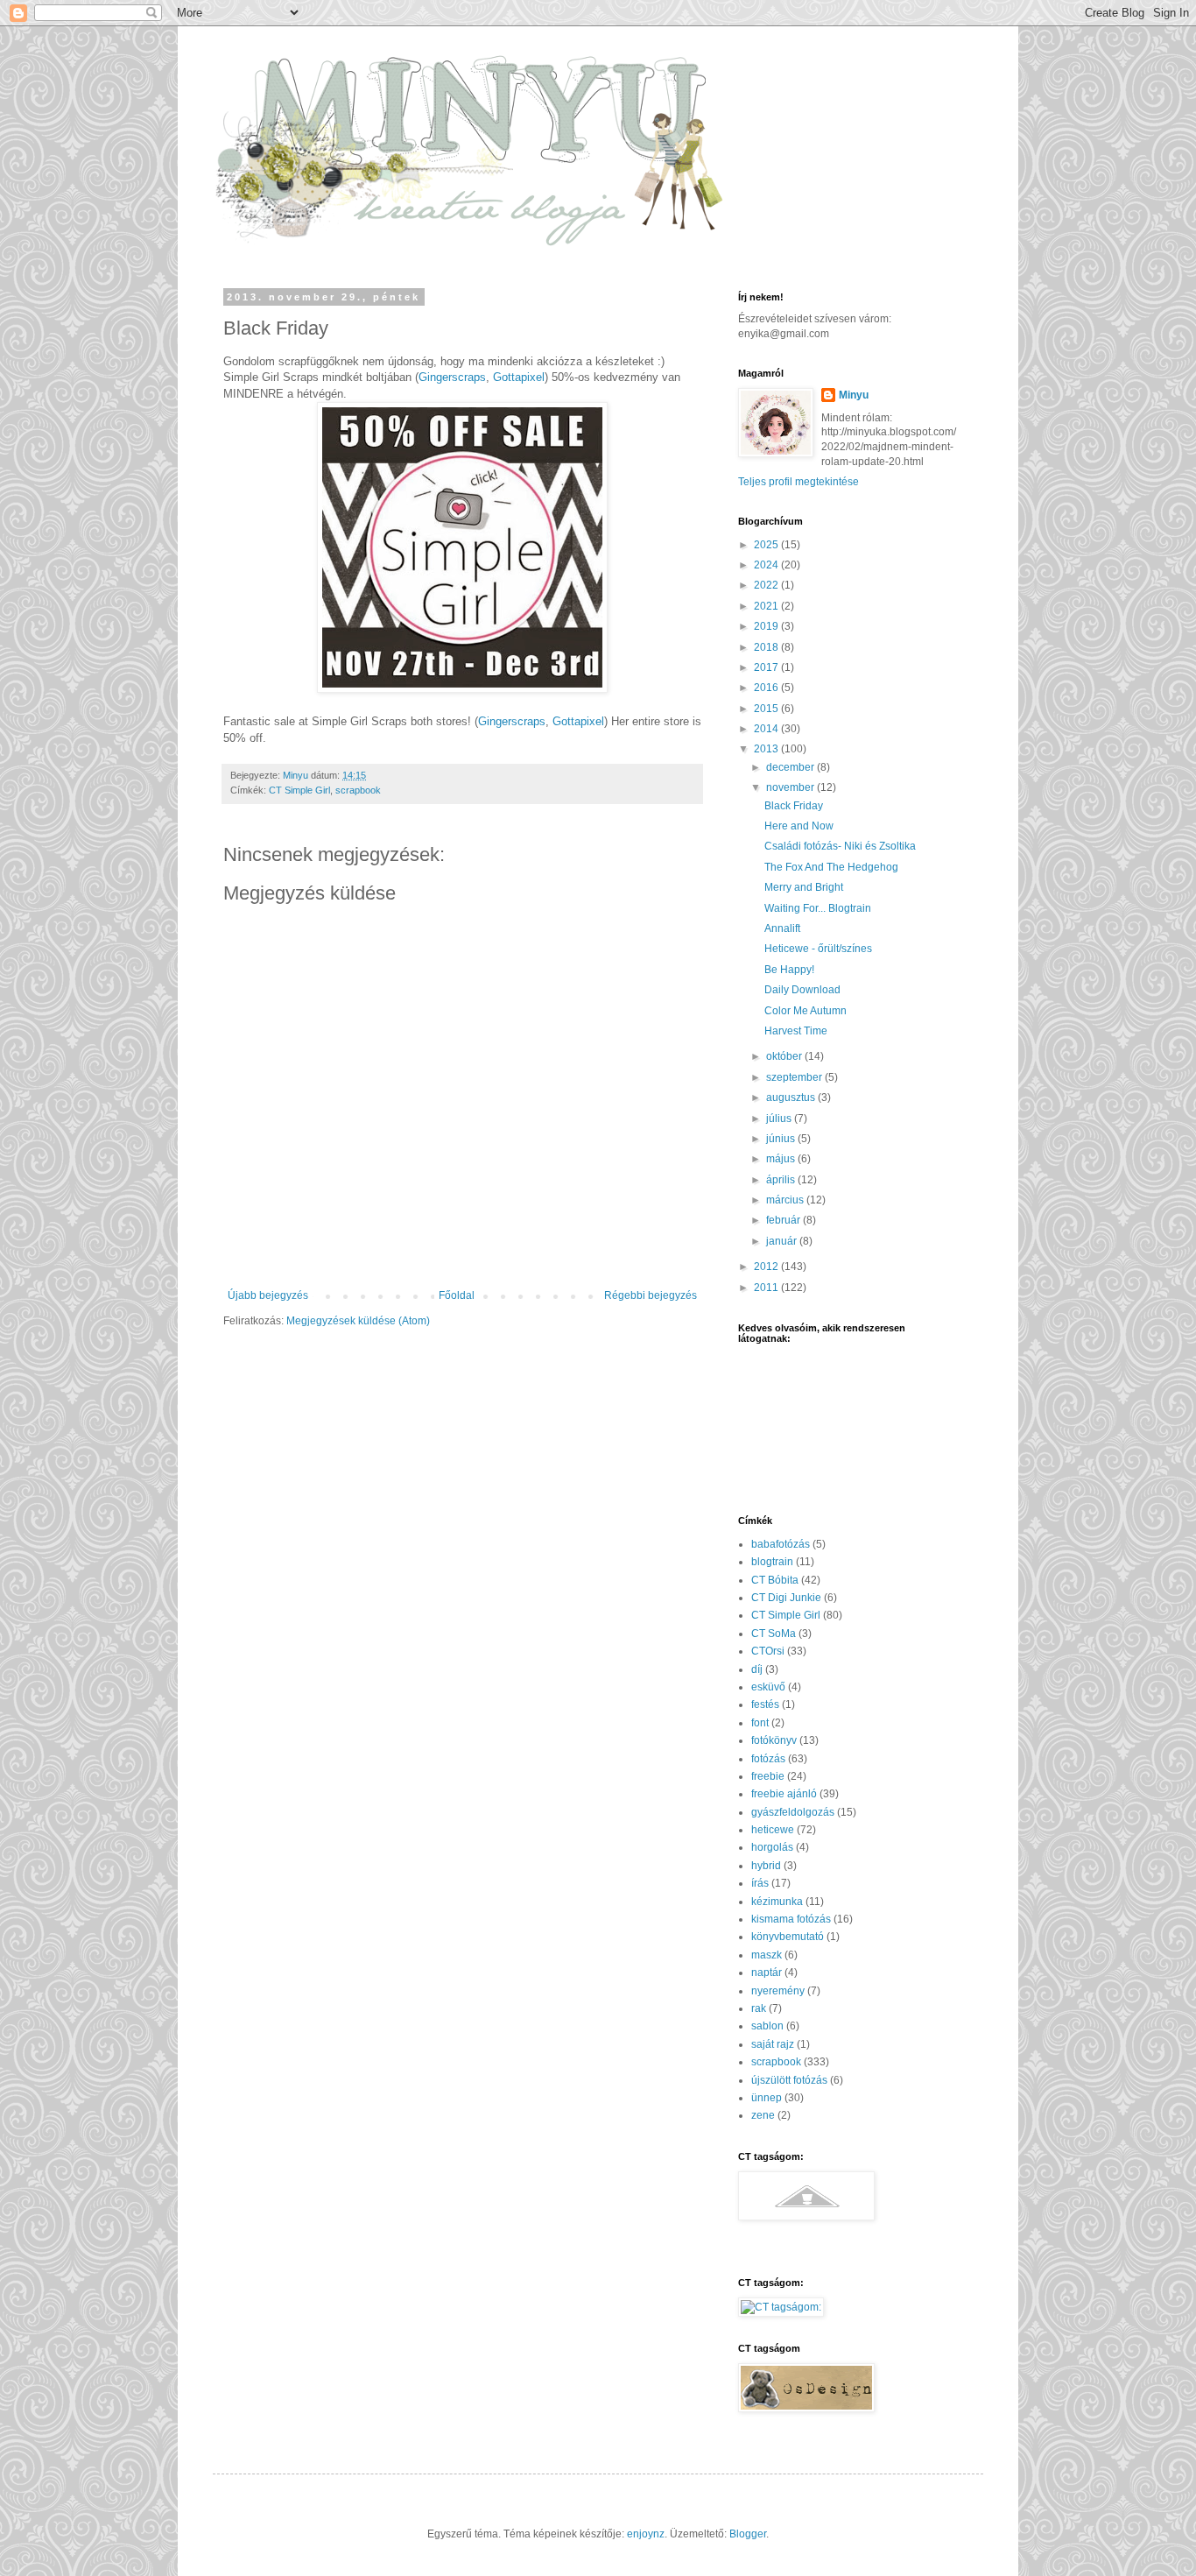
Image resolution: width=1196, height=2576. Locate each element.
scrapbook (358, 790)
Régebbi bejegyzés (651, 1295)
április (782, 1180)
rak (759, 2008)
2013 (767, 749)
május (782, 1159)
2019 (767, 626)
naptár (767, 1973)
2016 (767, 688)
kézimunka (777, 1902)
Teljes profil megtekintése (799, 482)
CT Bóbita (775, 1580)
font (760, 1723)
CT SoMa (774, 1634)
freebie (768, 1776)
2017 (767, 667)
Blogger (748, 2534)
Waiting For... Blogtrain (818, 908)
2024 (767, 565)
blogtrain (772, 1562)
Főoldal (457, 1295)
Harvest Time (796, 1031)
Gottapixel (519, 377)
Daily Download (802, 990)
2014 (767, 729)
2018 (767, 647)
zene (763, 2115)
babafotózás (781, 1544)
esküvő (768, 1687)
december (791, 767)
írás (760, 1883)
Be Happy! (789, 970)
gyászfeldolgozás (793, 1812)
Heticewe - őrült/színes (818, 949)
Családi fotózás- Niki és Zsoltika (840, 846)
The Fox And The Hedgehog (831, 867)
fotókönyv (774, 1740)
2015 (767, 709)
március (786, 1200)
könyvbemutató (788, 1937)
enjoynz (646, 2534)
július (780, 1119)
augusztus (792, 1097)
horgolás (772, 1847)
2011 (767, 1288)
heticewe (773, 1830)
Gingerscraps (452, 377)
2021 (767, 606)
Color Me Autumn (806, 1011)
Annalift (782, 928)
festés (765, 1704)
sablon (767, 2026)
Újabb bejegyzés (268, 1295)
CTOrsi (768, 1651)
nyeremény (778, 1991)
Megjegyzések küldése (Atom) (358, 1321)
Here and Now (799, 826)
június (782, 1139)
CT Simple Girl (299, 790)
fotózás (768, 1759)
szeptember (795, 1077)
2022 (767, 585)
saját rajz (773, 2044)
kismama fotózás (791, 1919)
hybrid (766, 1866)
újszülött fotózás (789, 2080)
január (783, 1241)
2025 (767, 545)
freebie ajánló (784, 1794)
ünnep (767, 2098)
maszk (767, 1955)
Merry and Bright (804, 887)
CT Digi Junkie (786, 1598)
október (785, 1056)
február (784, 1220)
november (791, 787)
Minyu (854, 395)
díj (757, 1669)
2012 (767, 1267)
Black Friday (794, 806)
